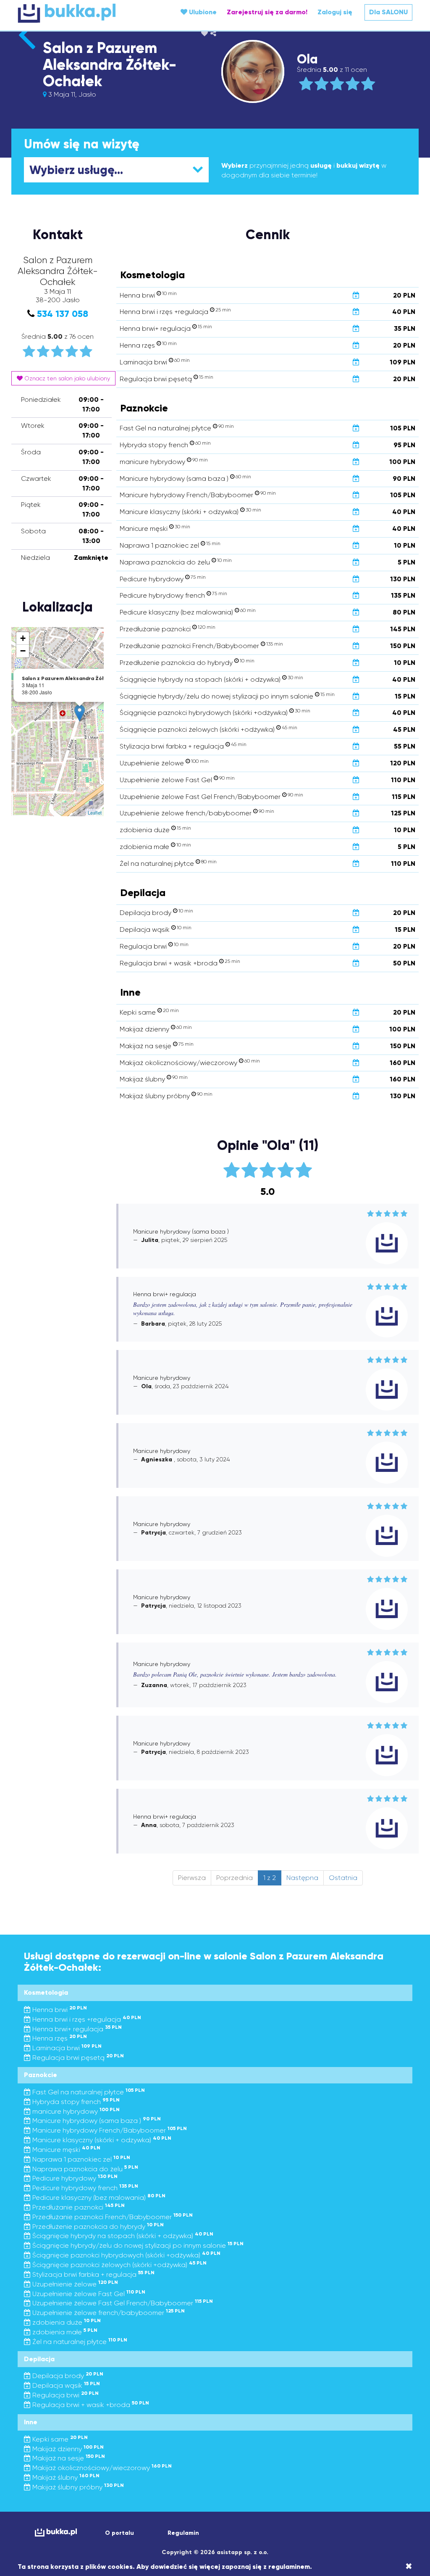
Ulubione (202, 12)
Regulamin (183, 2533)
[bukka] (83, 13)
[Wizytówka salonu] (27, 49)
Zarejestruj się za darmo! (267, 12)
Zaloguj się (335, 12)
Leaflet (95, 812)
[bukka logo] (56, 2532)
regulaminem (289, 2567)
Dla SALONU (388, 12)
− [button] (23, 651)
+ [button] (23, 638)
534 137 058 (63, 314)
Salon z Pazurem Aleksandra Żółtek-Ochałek (110, 65)
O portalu (119, 2533)
